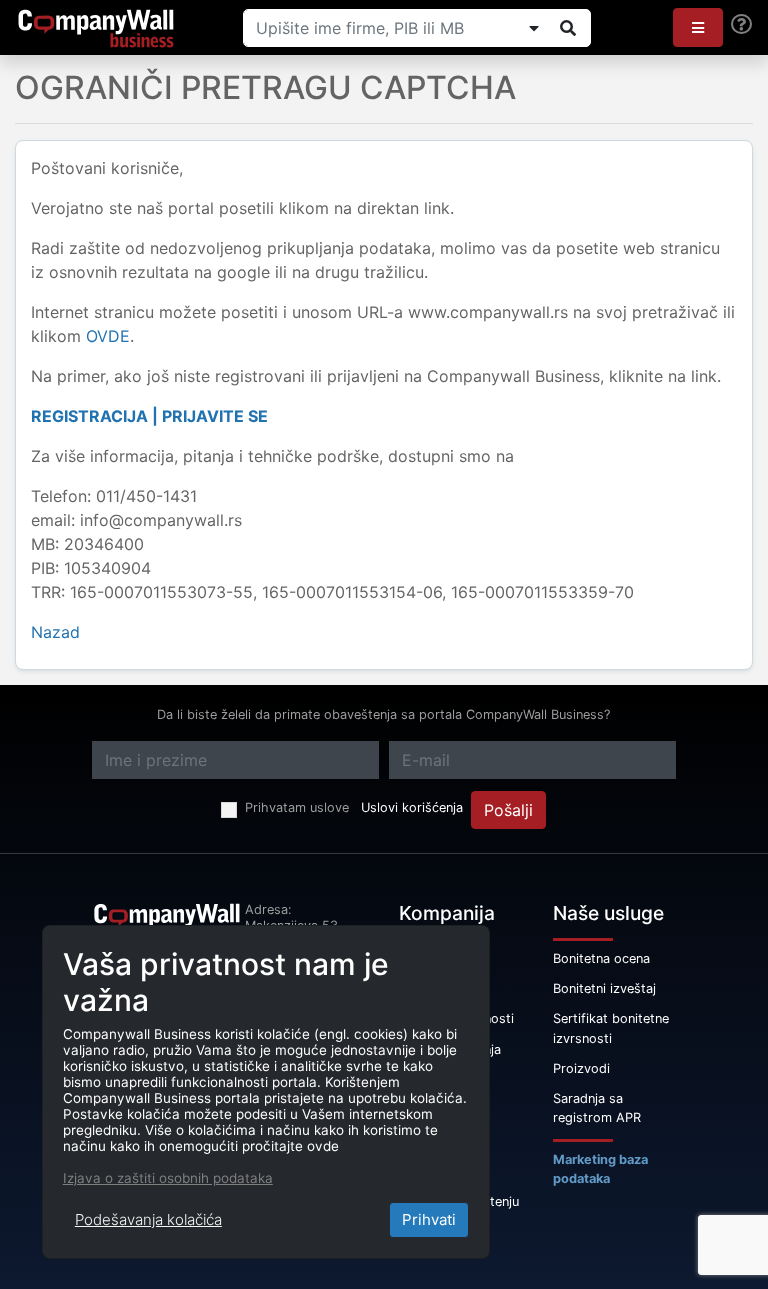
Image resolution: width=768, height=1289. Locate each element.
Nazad (55, 632)
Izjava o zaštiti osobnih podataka (168, 1178)
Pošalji (508, 810)
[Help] (741, 24)
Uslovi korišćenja (412, 807)
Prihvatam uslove (297, 807)
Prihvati (429, 1219)
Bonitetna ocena (601, 958)
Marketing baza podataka (600, 1169)
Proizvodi (581, 1068)
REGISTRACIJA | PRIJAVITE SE (149, 416)
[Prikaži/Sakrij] (534, 28)
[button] (698, 27)
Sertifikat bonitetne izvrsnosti (611, 1028)
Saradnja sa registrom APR (597, 1108)
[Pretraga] (568, 28)
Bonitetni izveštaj (604, 988)
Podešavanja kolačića (148, 1219)
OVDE (108, 336)
